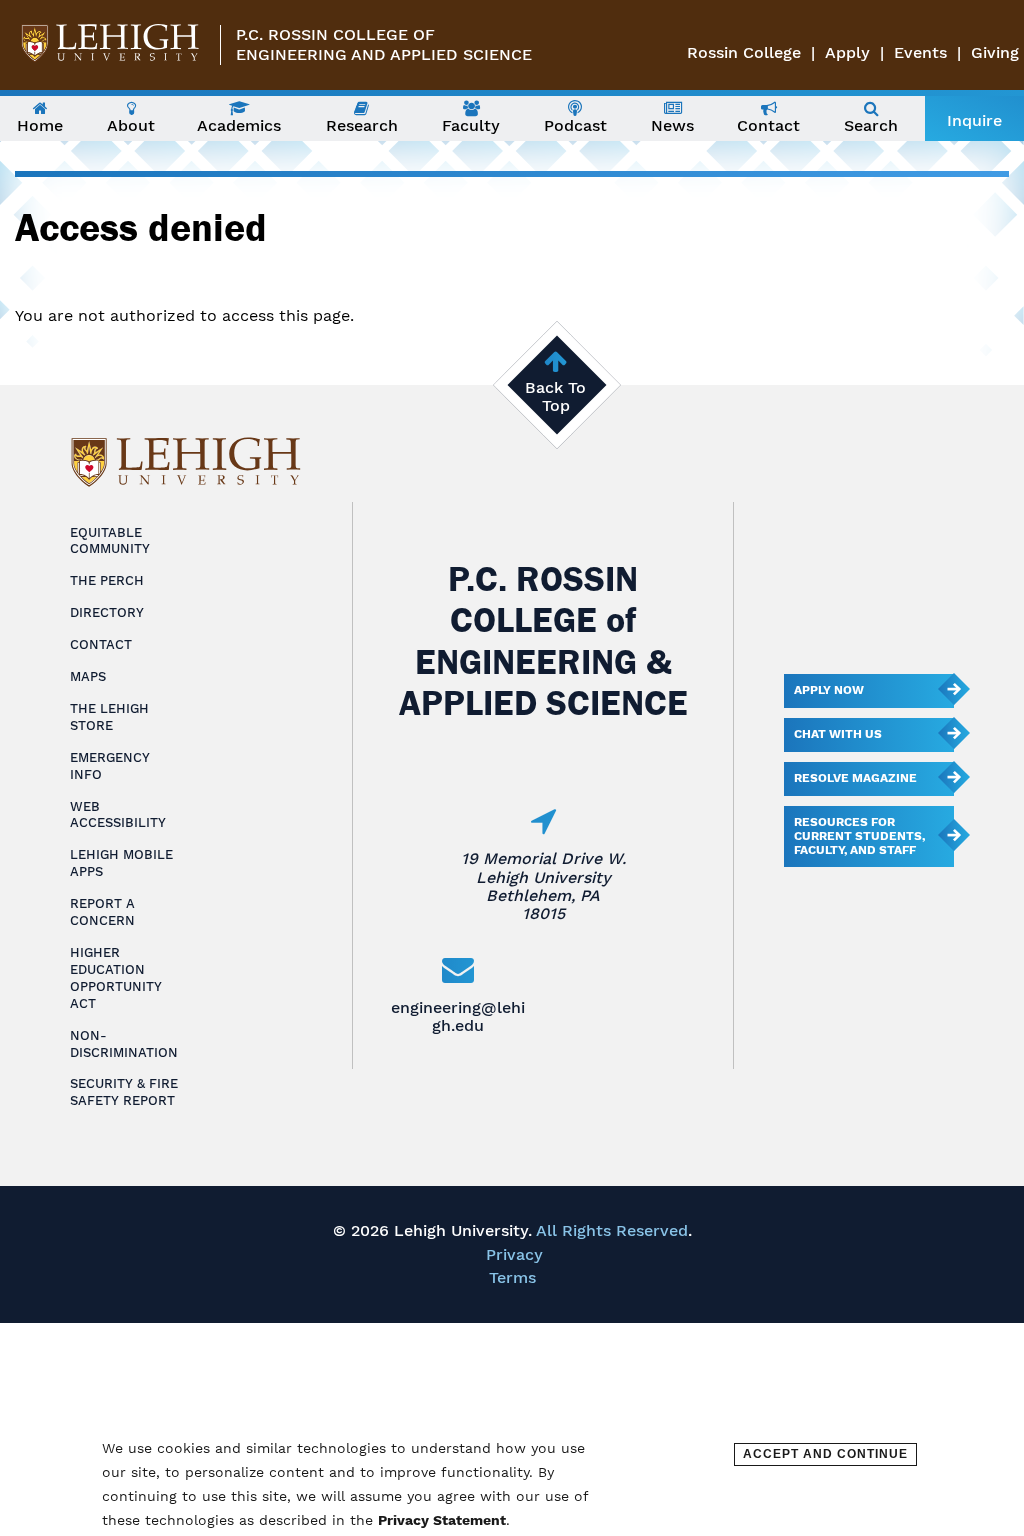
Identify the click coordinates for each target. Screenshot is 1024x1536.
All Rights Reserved (612, 1230)
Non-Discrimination (124, 1044)
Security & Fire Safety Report (124, 1092)
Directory (107, 612)
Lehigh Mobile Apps (121, 863)
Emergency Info (110, 766)
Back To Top (555, 396)
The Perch (107, 580)
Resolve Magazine (855, 778)
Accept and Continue (825, 1454)
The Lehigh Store (109, 717)
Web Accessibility (118, 815)
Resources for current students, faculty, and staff (859, 836)
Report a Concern (102, 912)
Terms (512, 1277)
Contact (101, 644)
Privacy (514, 1254)
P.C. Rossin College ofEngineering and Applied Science (384, 44)
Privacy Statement (442, 1520)
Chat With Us (838, 734)
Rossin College (744, 52)
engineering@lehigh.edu (458, 1016)
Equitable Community (110, 541)
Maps (88, 676)
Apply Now (829, 690)
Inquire (974, 120)
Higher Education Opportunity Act (116, 978)
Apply (847, 52)
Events (920, 52)
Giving (995, 52)
